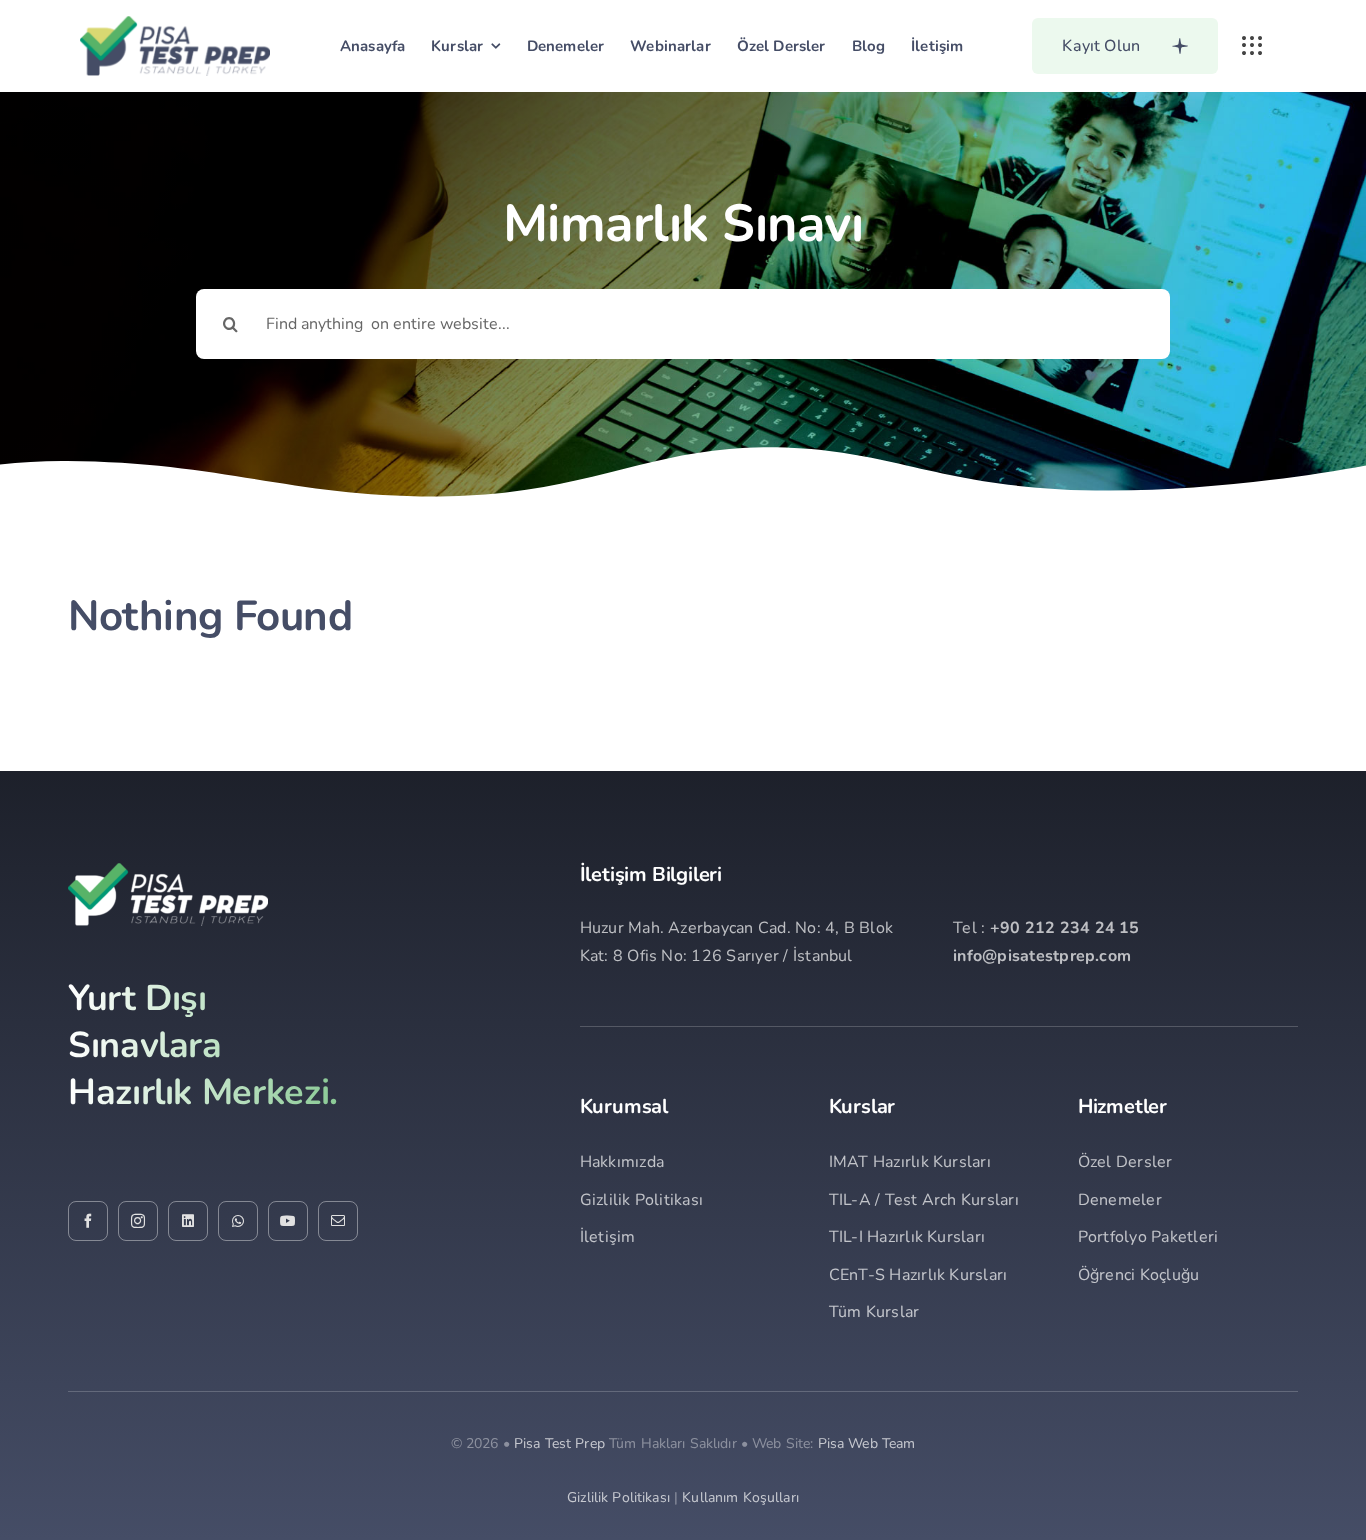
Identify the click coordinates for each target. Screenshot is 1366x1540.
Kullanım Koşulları (740, 1497)
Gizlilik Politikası (618, 1497)
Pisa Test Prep (559, 1443)
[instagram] (138, 1221)
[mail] (338, 1221)
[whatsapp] (238, 1221)
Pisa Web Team (867, 1443)
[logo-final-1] (175, 24)
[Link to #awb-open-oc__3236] (1252, 46)
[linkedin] (188, 1221)
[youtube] (288, 1221)
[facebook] (88, 1221)
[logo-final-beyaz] (168, 871)
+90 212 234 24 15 (1065, 928)
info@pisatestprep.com (1042, 956)
